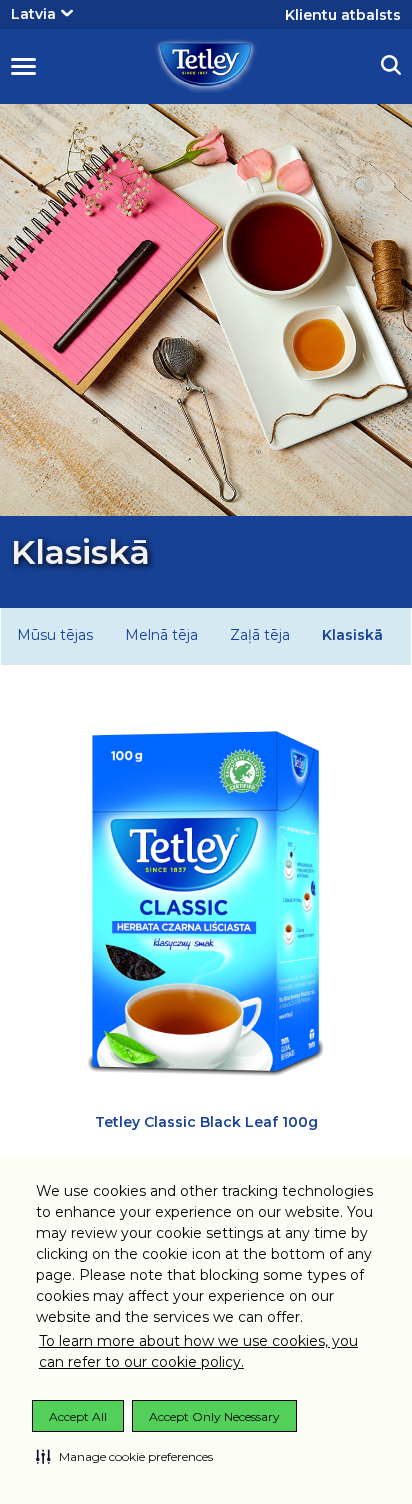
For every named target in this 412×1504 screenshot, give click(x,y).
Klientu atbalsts (343, 15)
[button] (124, 1456)
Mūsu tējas (55, 635)
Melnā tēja (161, 635)
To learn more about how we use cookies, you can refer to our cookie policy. (198, 1351)
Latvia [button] (33, 14)
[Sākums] (206, 65)
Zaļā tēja (260, 635)
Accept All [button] (78, 1416)
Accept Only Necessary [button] (214, 1416)
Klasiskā (352, 635)
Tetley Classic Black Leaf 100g (206, 1122)
